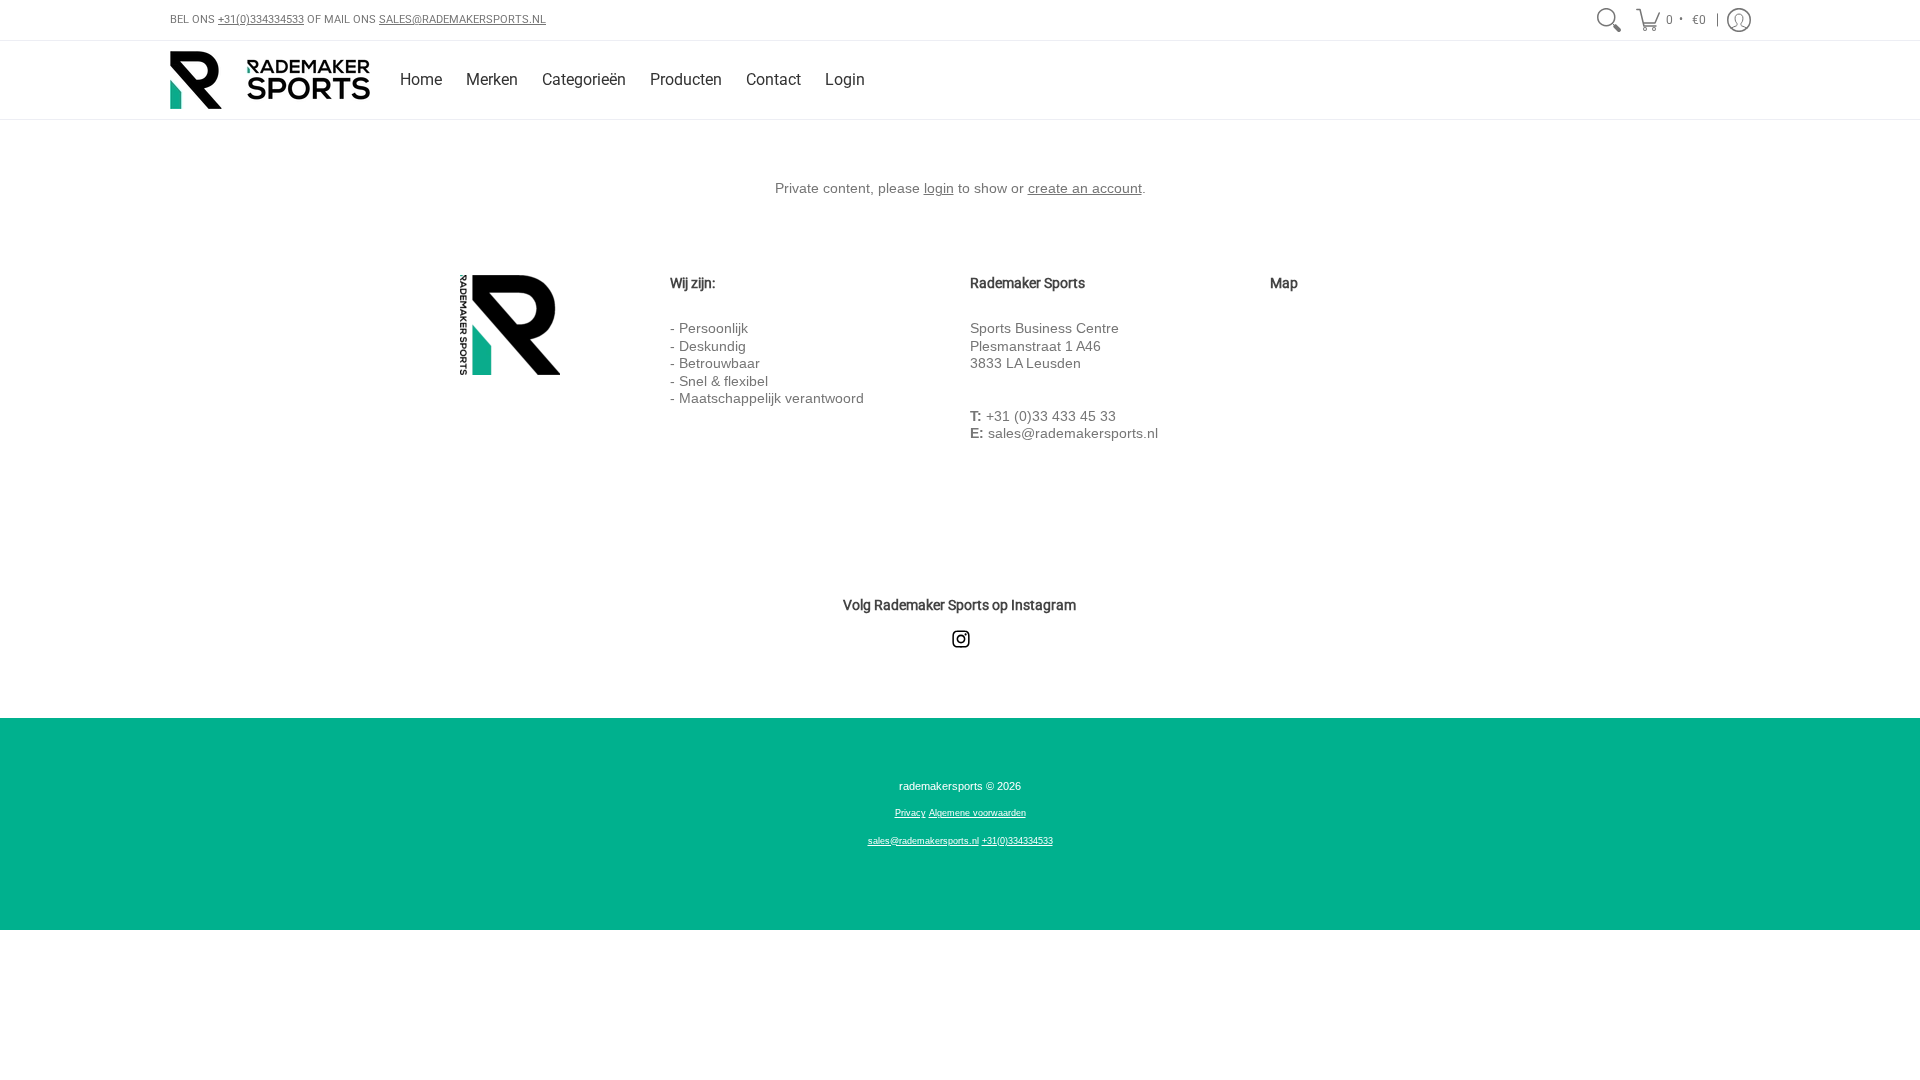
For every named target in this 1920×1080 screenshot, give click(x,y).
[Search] (1609, 20)
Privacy (910, 813)
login (939, 188)
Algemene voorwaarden (977, 813)
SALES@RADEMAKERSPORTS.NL (462, 19)
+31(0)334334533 (261, 19)
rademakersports (941, 786)
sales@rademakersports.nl (1073, 433)
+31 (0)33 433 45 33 (1051, 416)
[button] (1672, 20)
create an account (1085, 188)
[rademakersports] (270, 80)
